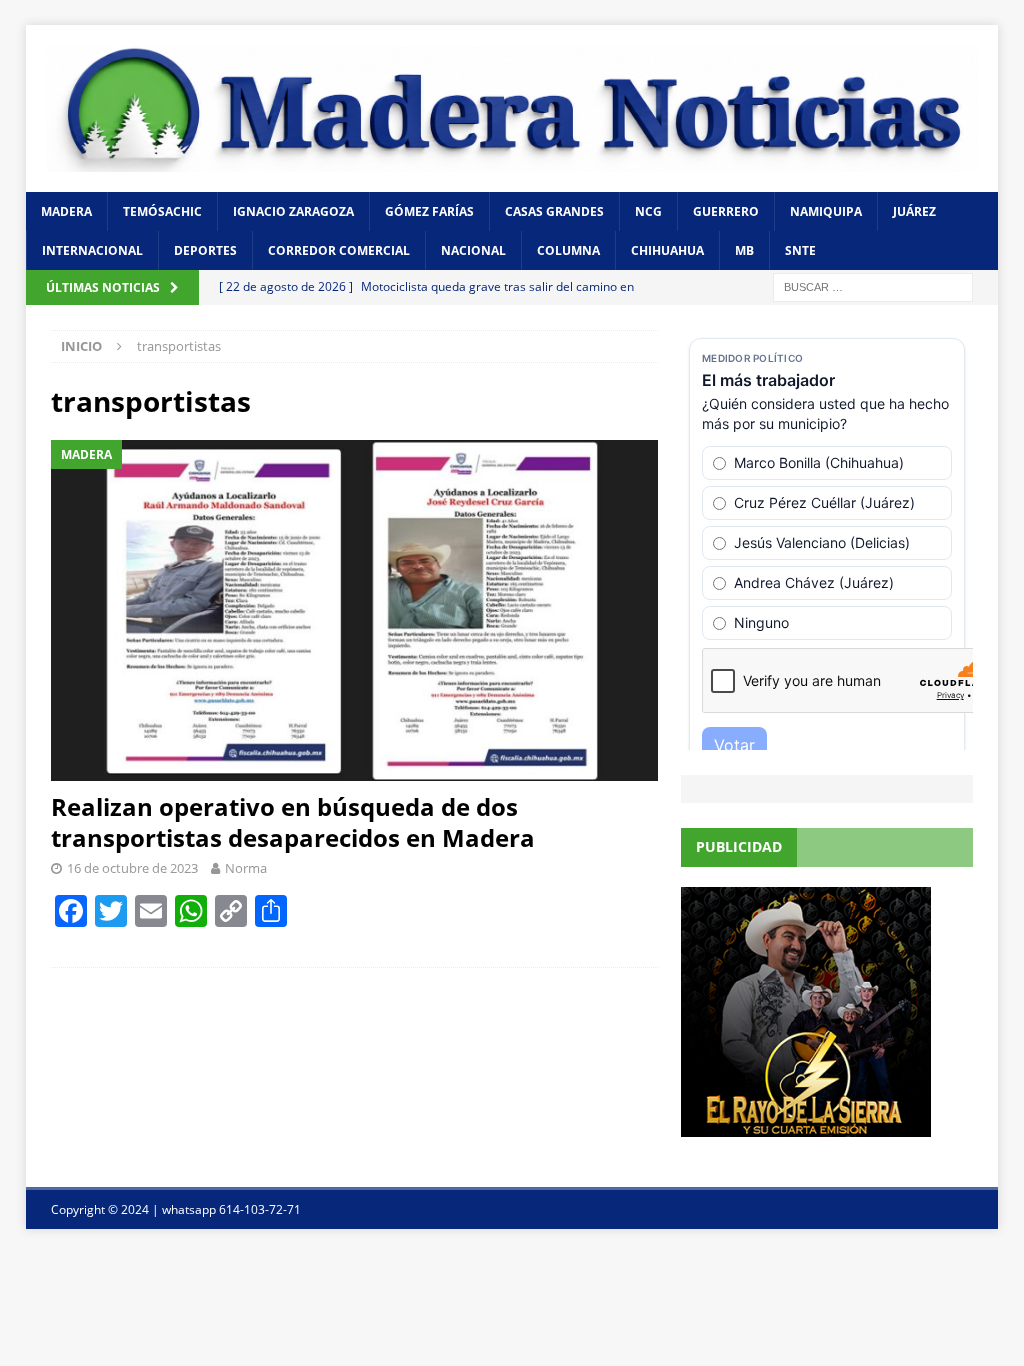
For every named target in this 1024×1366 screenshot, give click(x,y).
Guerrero (726, 211)
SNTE (800, 250)
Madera (66, 211)
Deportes (205, 250)
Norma (246, 868)
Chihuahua (667, 250)
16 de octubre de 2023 (132, 868)
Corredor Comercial (339, 250)
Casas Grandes (554, 211)
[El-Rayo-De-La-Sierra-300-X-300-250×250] (806, 1124)
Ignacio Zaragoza (293, 211)
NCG (648, 211)
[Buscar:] (873, 286)
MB (744, 250)
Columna (568, 250)
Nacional (473, 250)
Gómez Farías (429, 211)
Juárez (914, 211)
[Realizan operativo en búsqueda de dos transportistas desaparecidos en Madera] (354, 610)
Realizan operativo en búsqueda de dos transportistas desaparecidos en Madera (293, 822)
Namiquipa (826, 211)
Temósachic (162, 211)
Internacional (92, 250)
